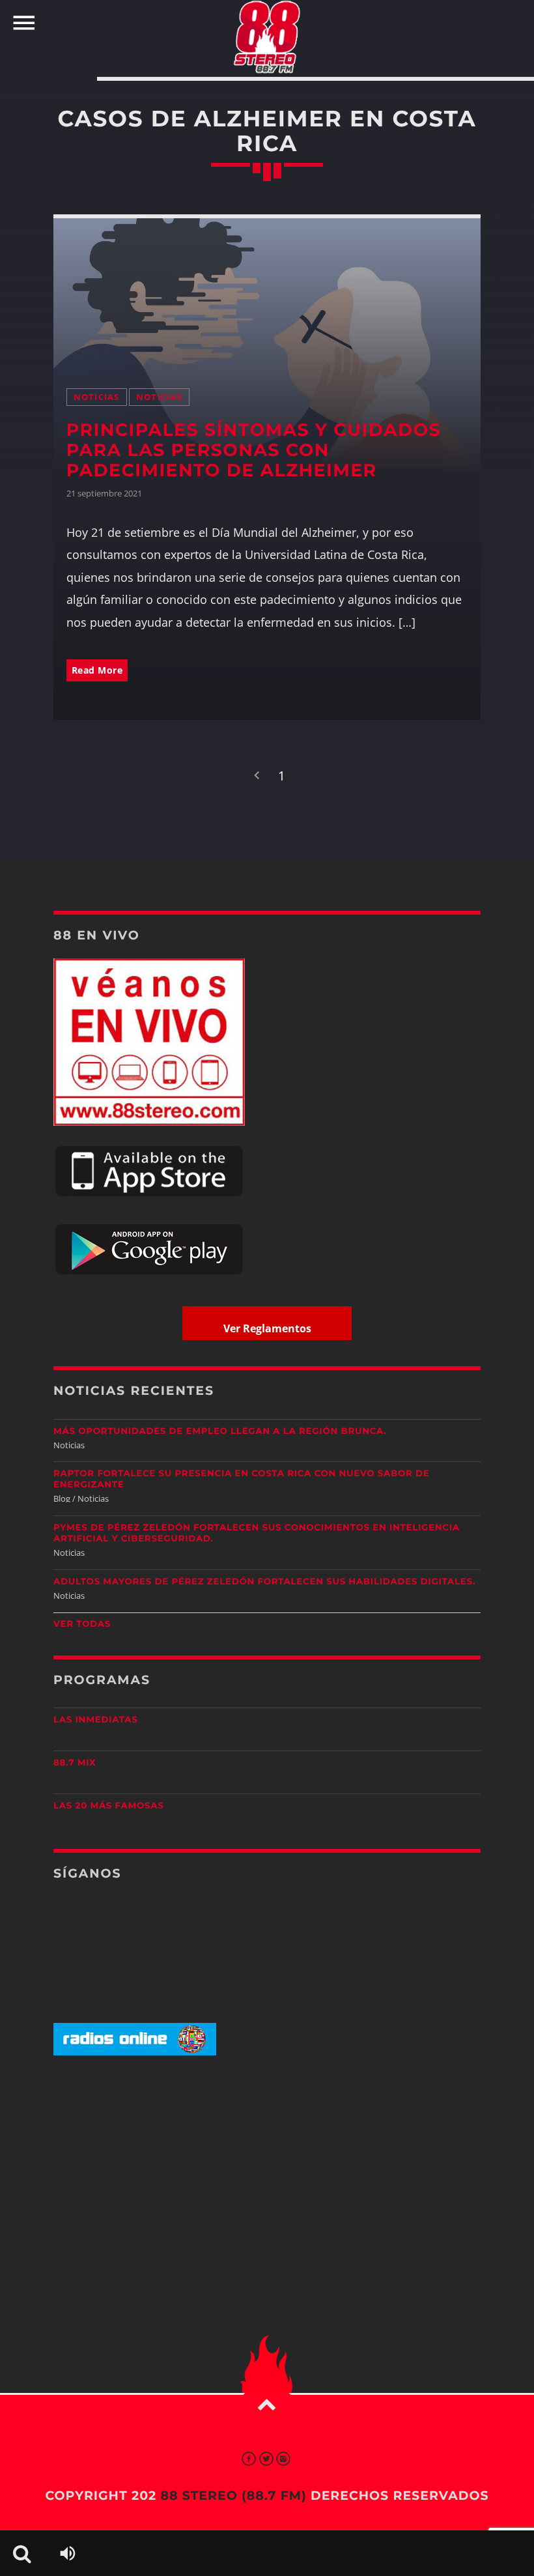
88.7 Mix (75, 1763)
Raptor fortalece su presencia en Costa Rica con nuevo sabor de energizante (241, 1479)
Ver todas (82, 1624)
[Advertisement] (267, 2168)
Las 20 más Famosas (108, 1806)
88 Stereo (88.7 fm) (233, 2496)
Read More (97, 670)
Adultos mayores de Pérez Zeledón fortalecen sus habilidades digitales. (264, 1582)
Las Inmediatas (95, 1720)
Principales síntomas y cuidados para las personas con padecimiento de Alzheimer (254, 450)
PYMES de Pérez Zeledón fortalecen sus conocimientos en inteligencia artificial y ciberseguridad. (257, 1533)
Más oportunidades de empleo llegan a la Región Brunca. (220, 1431)
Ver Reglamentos (267, 1328)
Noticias (97, 397)
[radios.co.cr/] (135, 2053)
